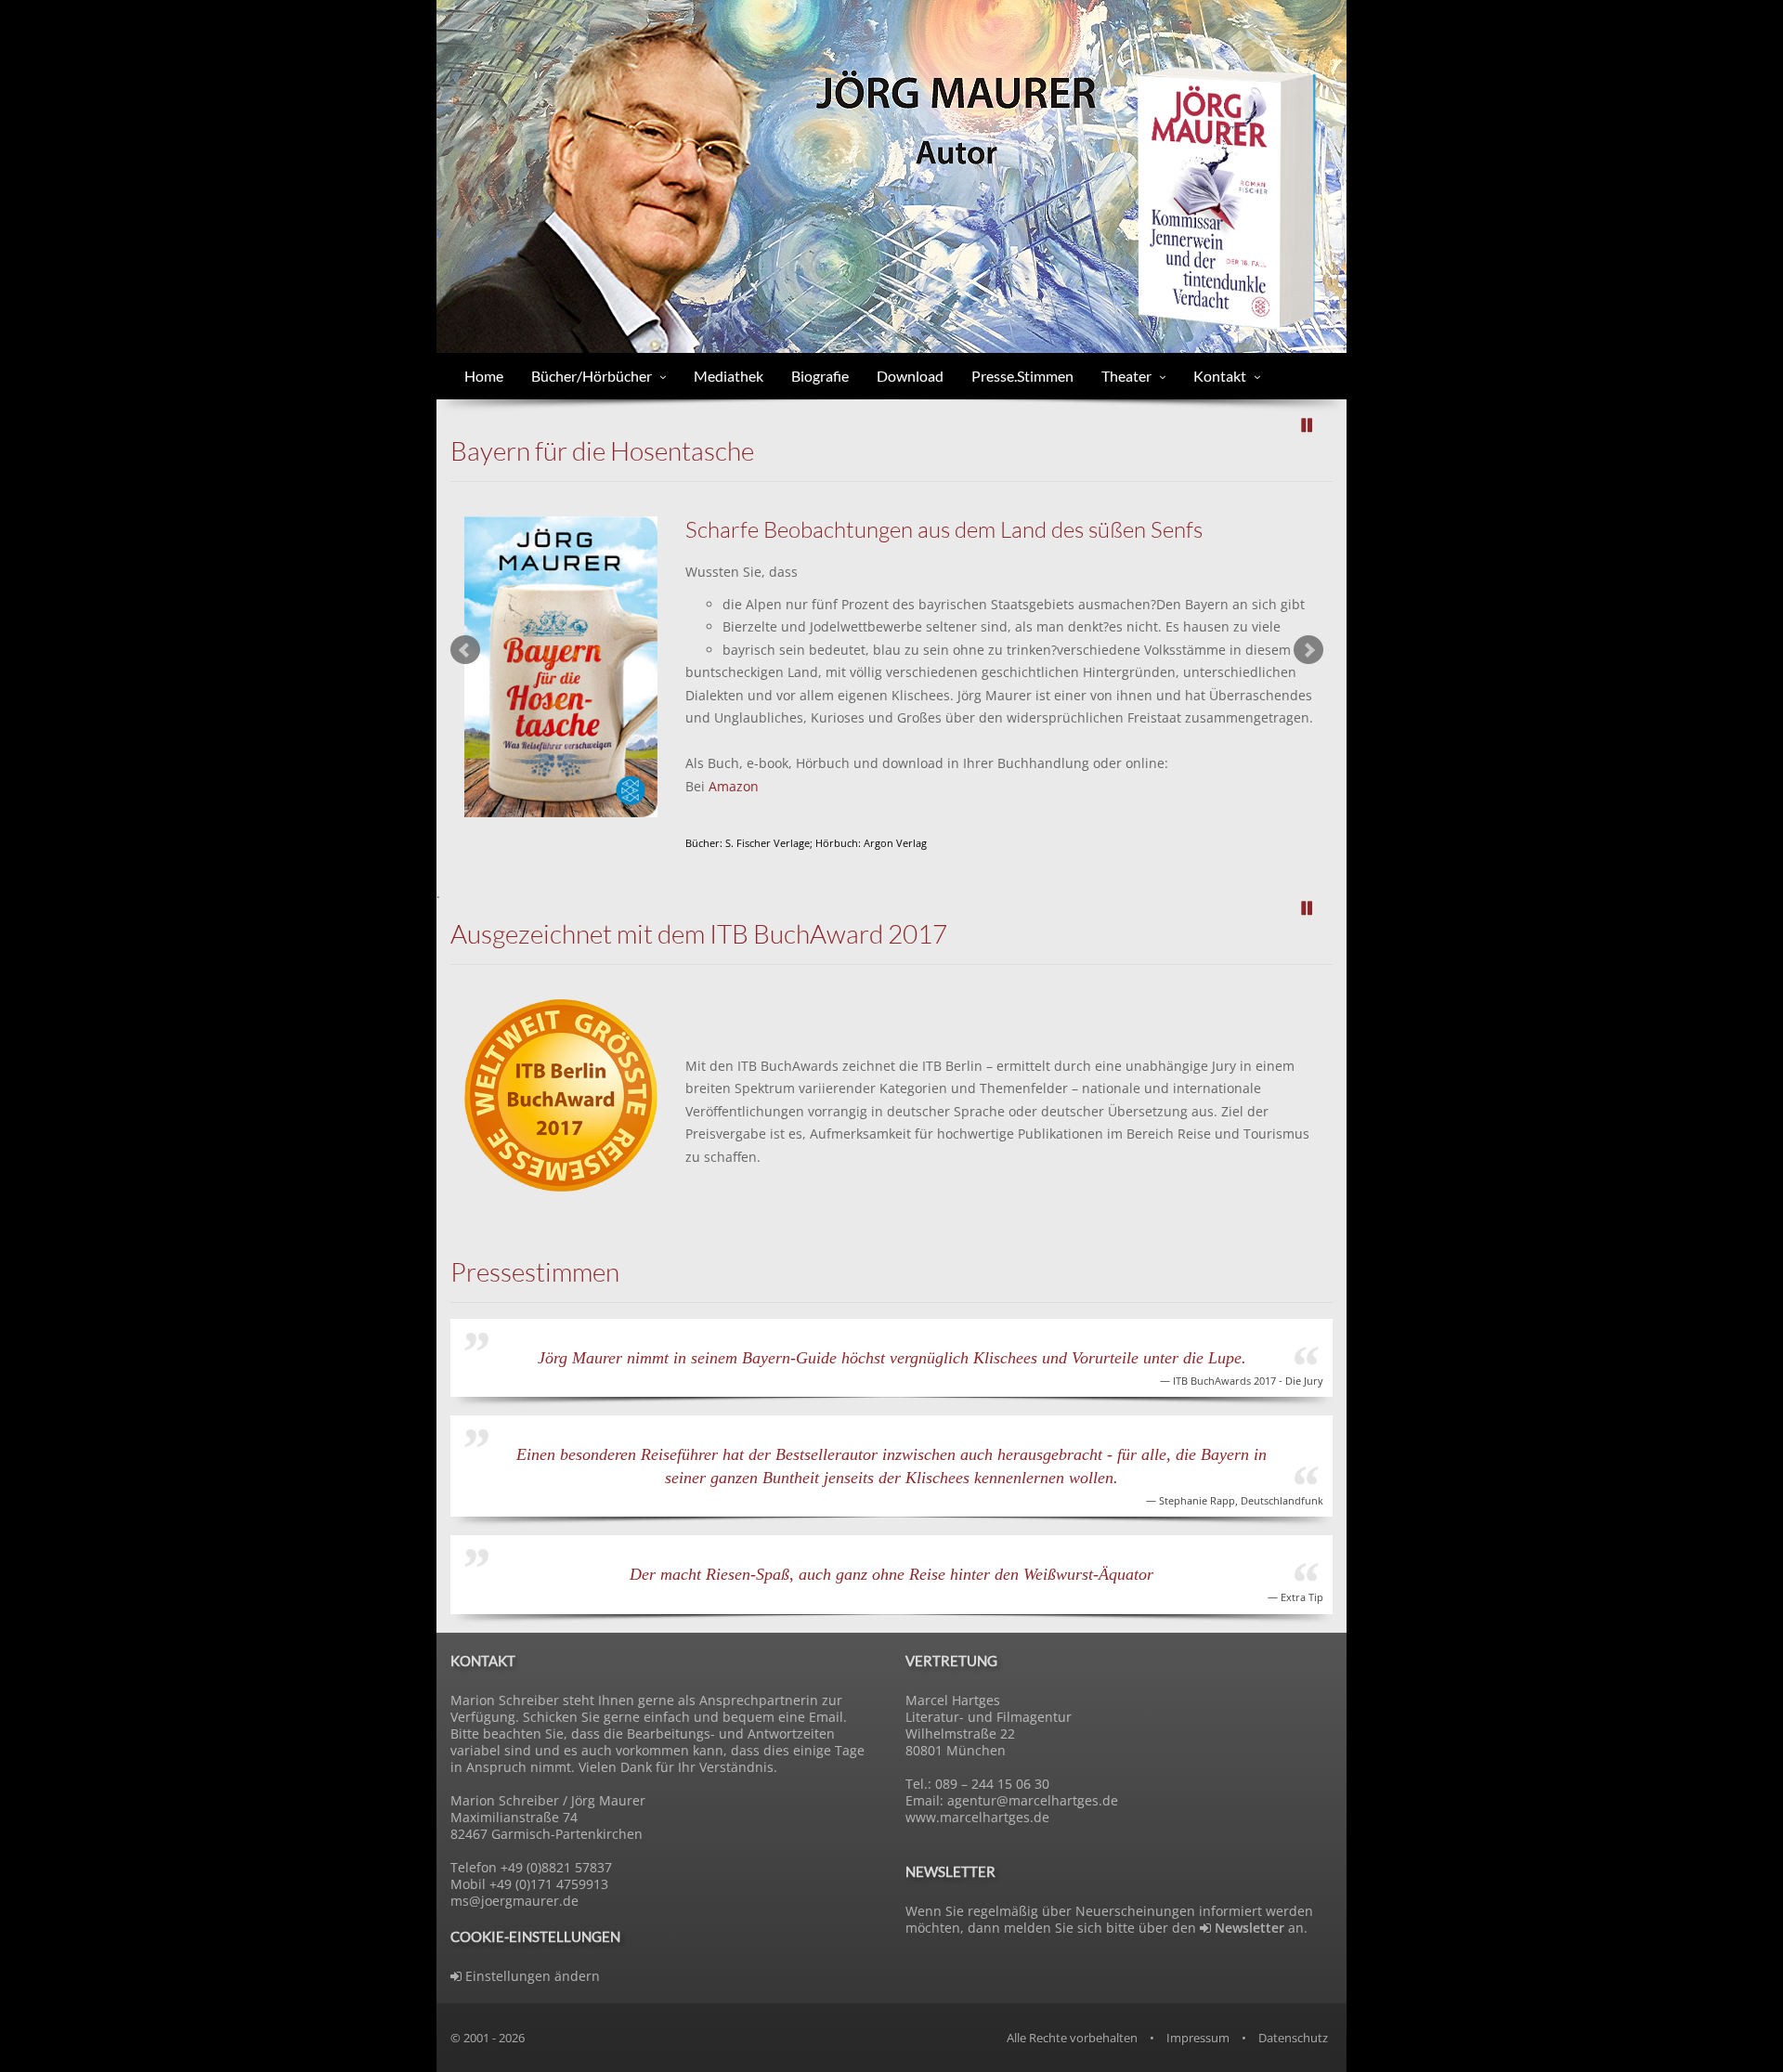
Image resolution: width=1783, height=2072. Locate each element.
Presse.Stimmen (1022, 376)
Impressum (1198, 2038)
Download (910, 376)
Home (484, 376)
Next (1308, 650)
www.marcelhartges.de (977, 1817)
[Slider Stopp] (1308, 426)
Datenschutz (1293, 2038)
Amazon (734, 786)
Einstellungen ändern (531, 1976)
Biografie (820, 376)
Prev (465, 650)
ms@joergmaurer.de (514, 1901)
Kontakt (1220, 376)
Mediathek (729, 376)
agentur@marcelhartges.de (1033, 1800)
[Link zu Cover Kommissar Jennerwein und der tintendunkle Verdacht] (1226, 196)
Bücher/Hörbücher (592, 376)
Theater (1126, 376)
